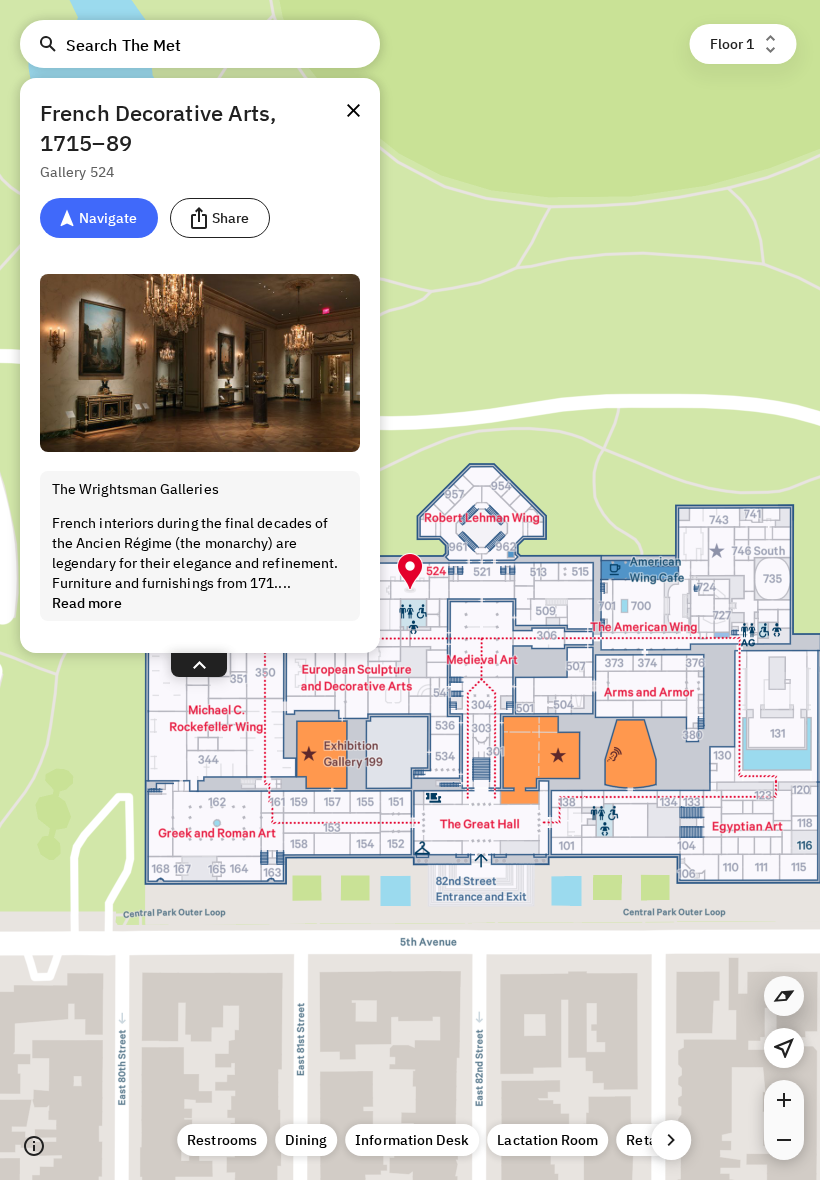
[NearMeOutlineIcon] (784, 1048)
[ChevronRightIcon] (671, 1140)
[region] (410, 590)
